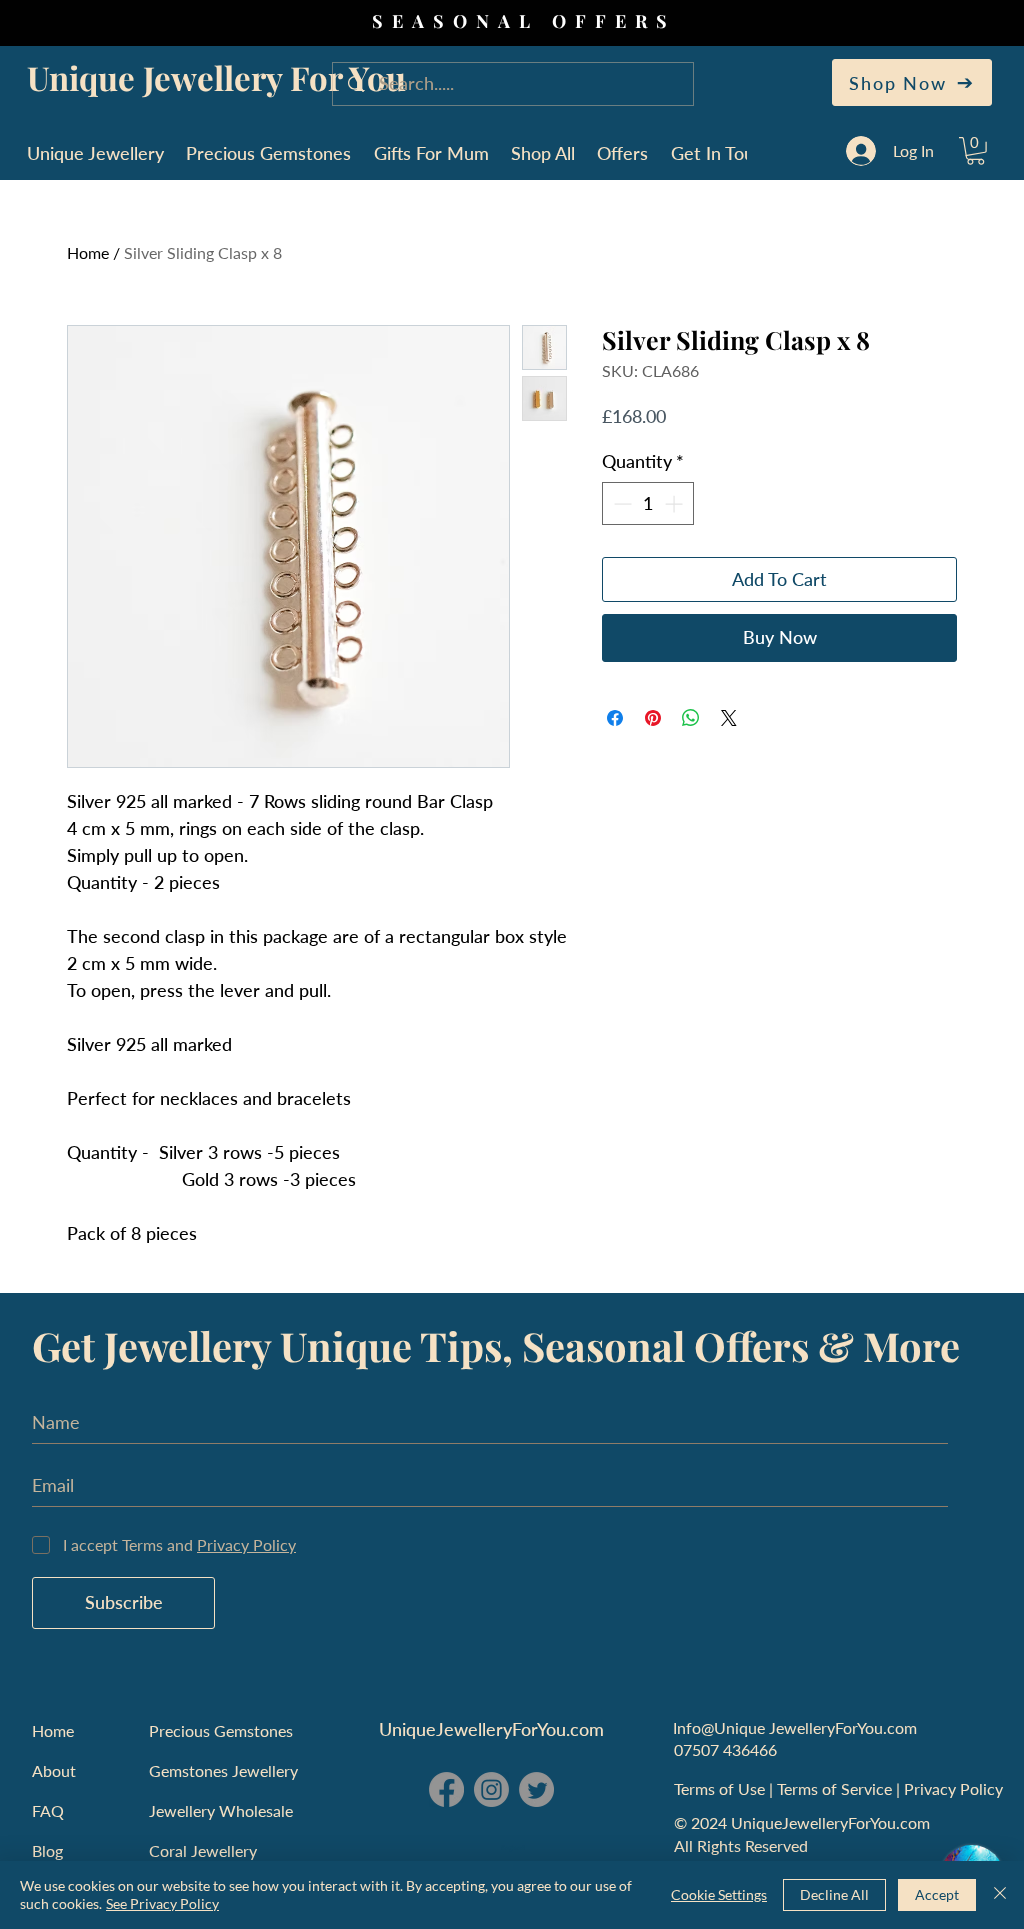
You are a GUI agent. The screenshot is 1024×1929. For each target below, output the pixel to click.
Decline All (834, 1894)
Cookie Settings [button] (719, 1894)
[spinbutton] (648, 503)
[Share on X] (729, 718)
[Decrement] (620, 503)
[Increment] (675, 503)
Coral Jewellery (203, 1850)
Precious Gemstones (221, 1730)
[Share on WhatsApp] (691, 718)
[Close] (1000, 1895)
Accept (937, 1894)
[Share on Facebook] (615, 718)
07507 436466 (725, 1749)
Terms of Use (721, 1788)
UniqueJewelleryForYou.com (491, 1729)
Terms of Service (836, 1788)
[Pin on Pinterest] (653, 718)
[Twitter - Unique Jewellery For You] (536, 1789)
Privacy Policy (955, 1788)
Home (88, 252)
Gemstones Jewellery (223, 1770)
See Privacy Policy (162, 1903)
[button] (975, 151)
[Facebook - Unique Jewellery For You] (446, 1789)
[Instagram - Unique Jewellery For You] (491, 1789)
